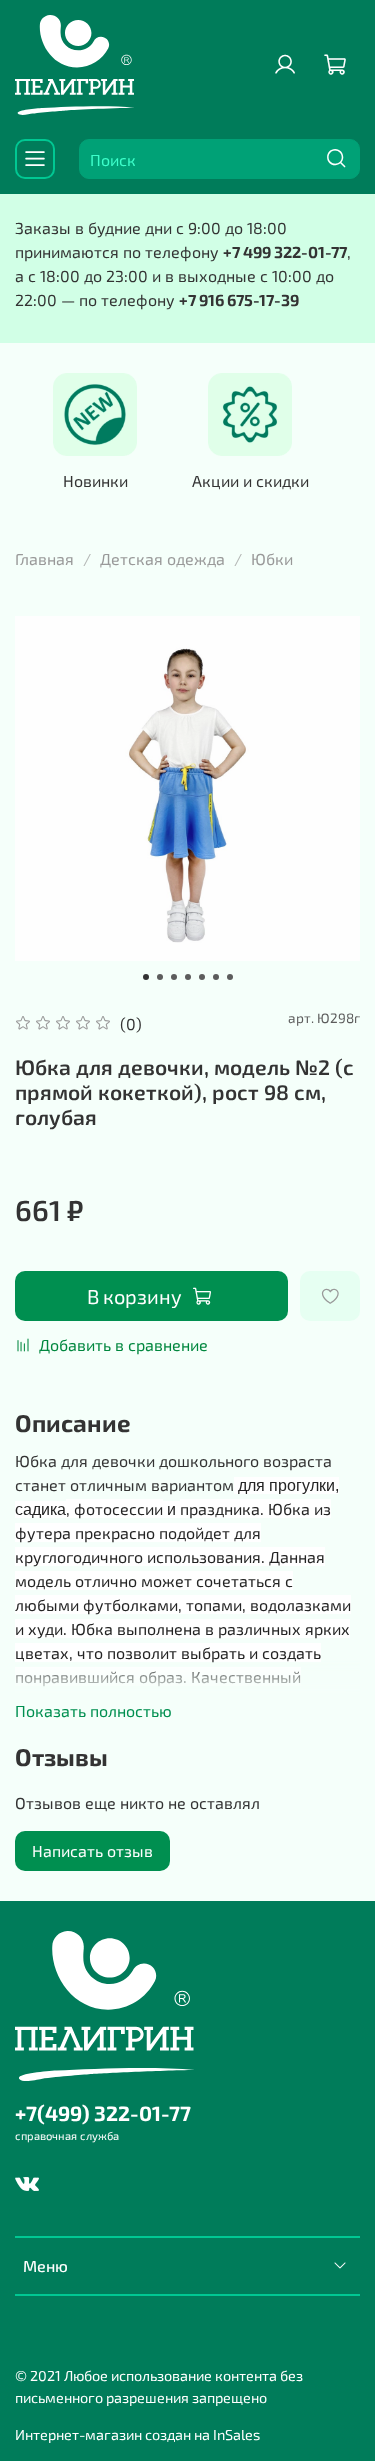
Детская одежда (162, 558)
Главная (44, 558)
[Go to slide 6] (216, 977)
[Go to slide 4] (188, 977)
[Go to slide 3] (174, 977)
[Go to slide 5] (202, 977)
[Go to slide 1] (146, 977)
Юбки (272, 558)
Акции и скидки (250, 481)
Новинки (95, 481)
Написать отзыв (92, 1850)
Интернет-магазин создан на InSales (137, 2434)
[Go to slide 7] (230, 977)
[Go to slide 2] (160, 977)
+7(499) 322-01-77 (103, 2112)
